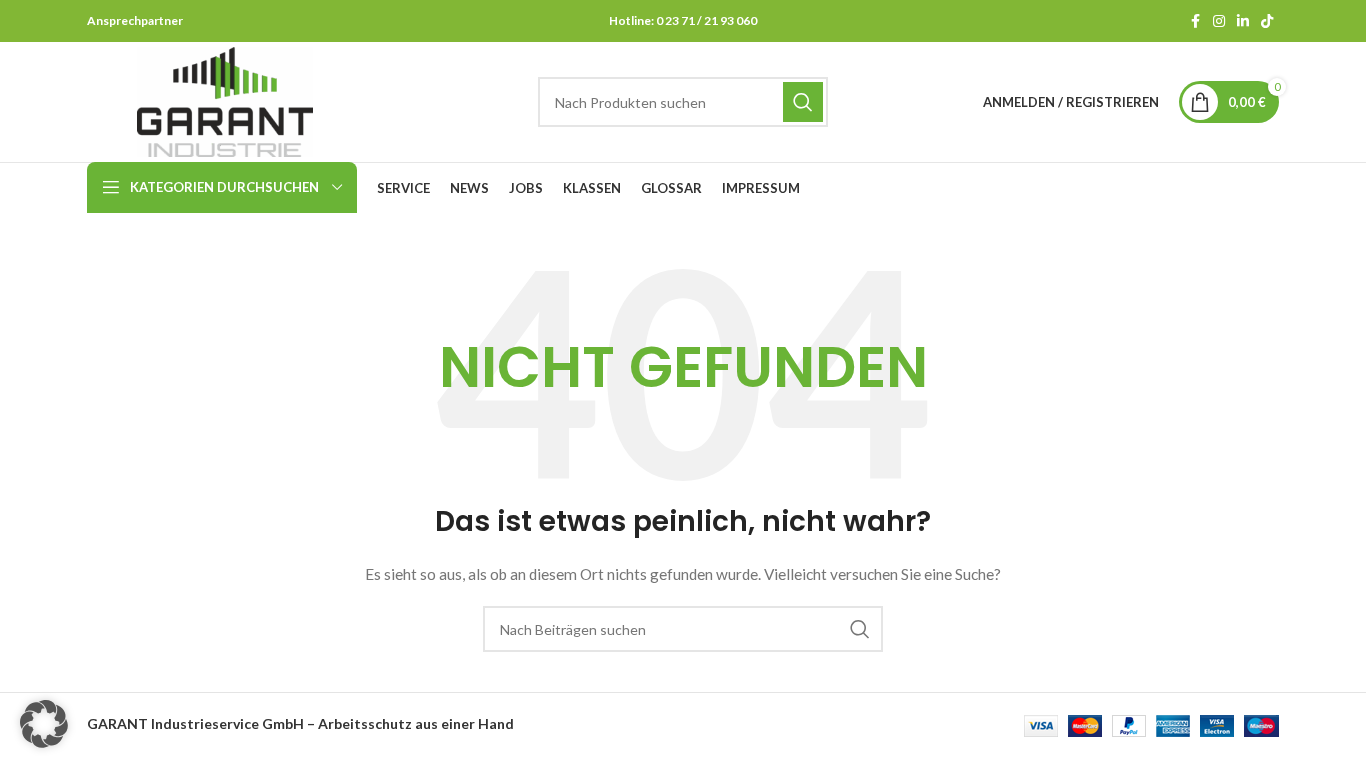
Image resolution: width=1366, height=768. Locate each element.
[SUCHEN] (803, 102)
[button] (44, 724)
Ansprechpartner (135, 20)
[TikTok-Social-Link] (1267, 21)
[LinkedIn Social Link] (1243, 21)
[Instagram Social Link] (1219, 21)
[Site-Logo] (225, 100)
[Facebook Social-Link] (1195, 21)
